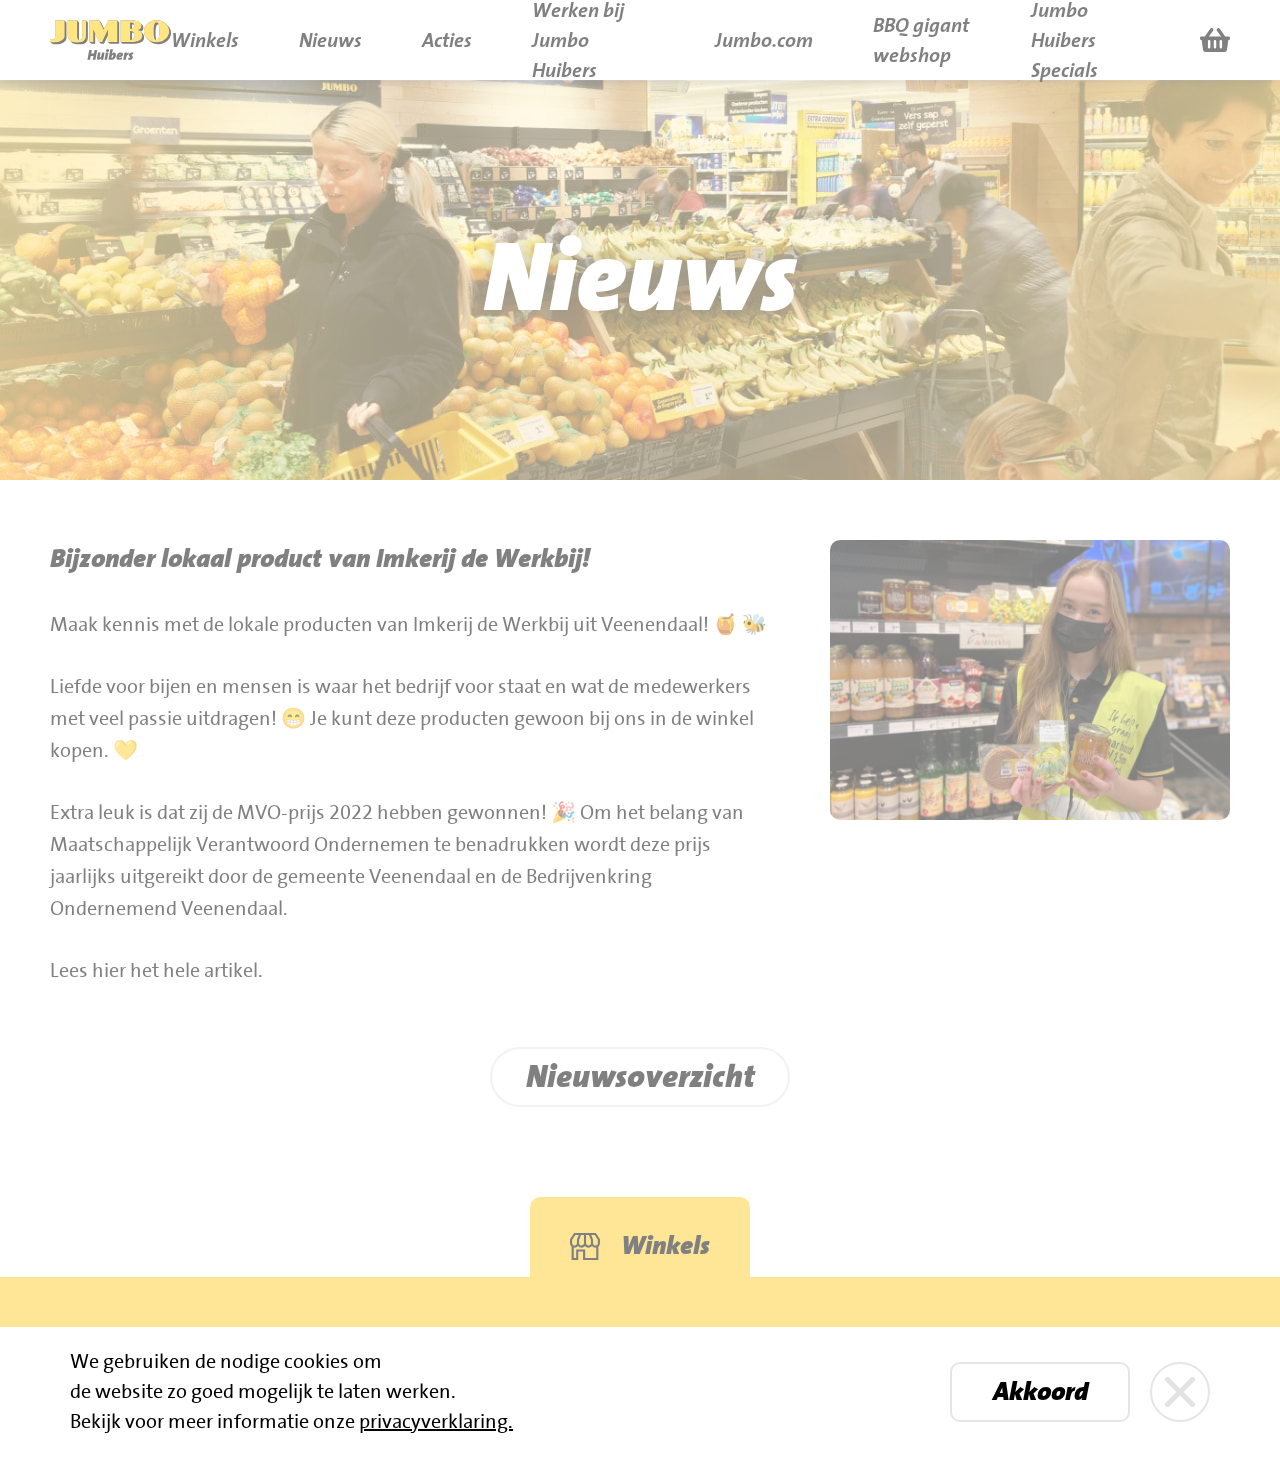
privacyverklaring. (436, 1422)
